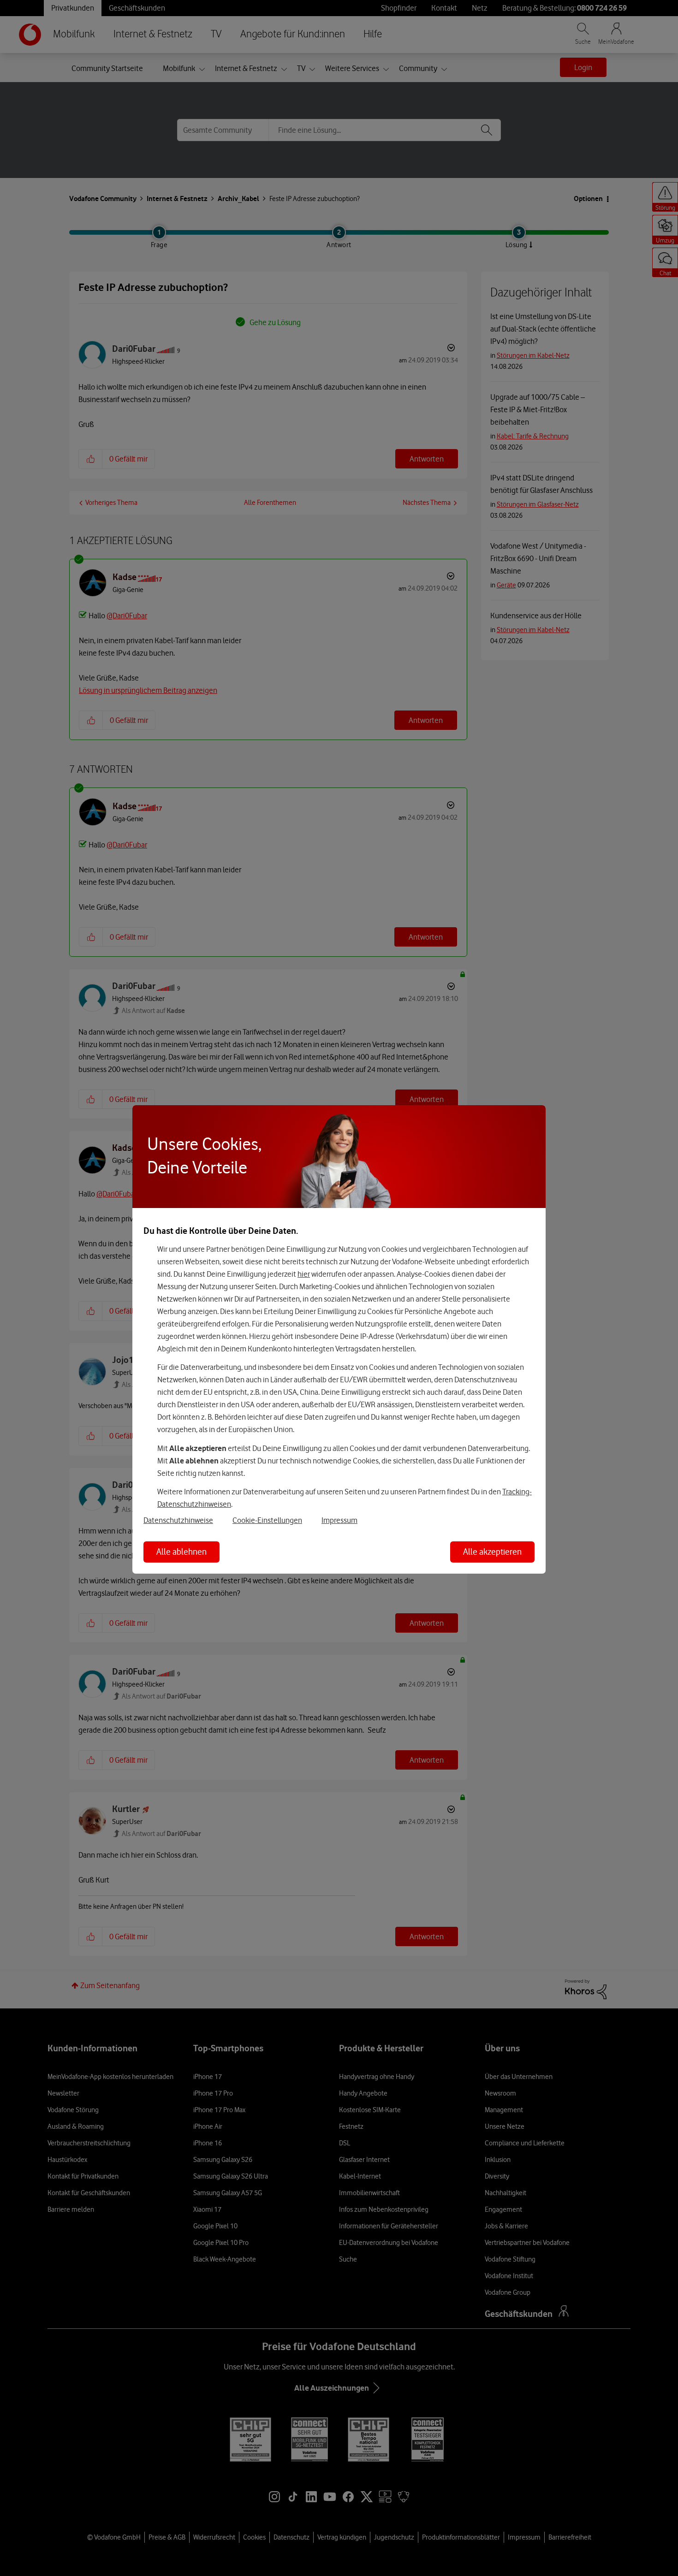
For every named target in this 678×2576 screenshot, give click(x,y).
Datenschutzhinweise (178, 1520)
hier (304, 1274)
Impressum (339, 1520)
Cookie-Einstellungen (267, 1520)
